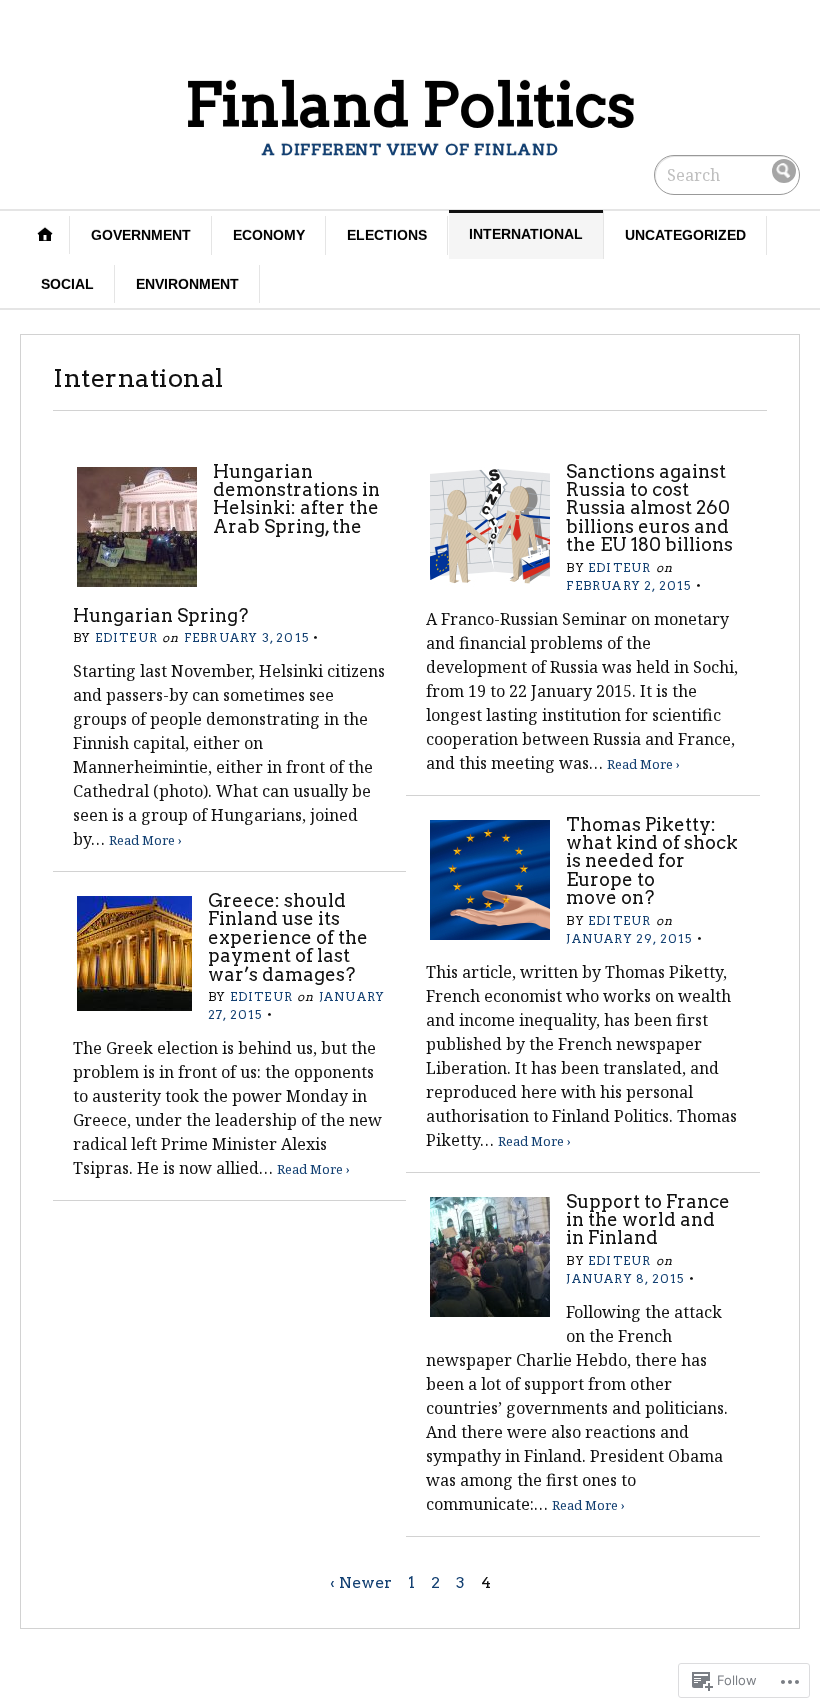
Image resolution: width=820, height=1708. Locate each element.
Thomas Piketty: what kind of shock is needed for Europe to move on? (652, 861)
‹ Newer (361, 1582)
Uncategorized (685, 235)
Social (67, 284)
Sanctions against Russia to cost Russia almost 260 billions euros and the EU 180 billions (649, 508)
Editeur (126, 637)
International (526, 234)
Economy (269, 235)
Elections (387, 235)
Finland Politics (410, 104)
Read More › (145, 840)
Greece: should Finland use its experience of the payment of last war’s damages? (288, 937)
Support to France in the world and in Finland (648, 1220)
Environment (187, 284)
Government (141, 235)
